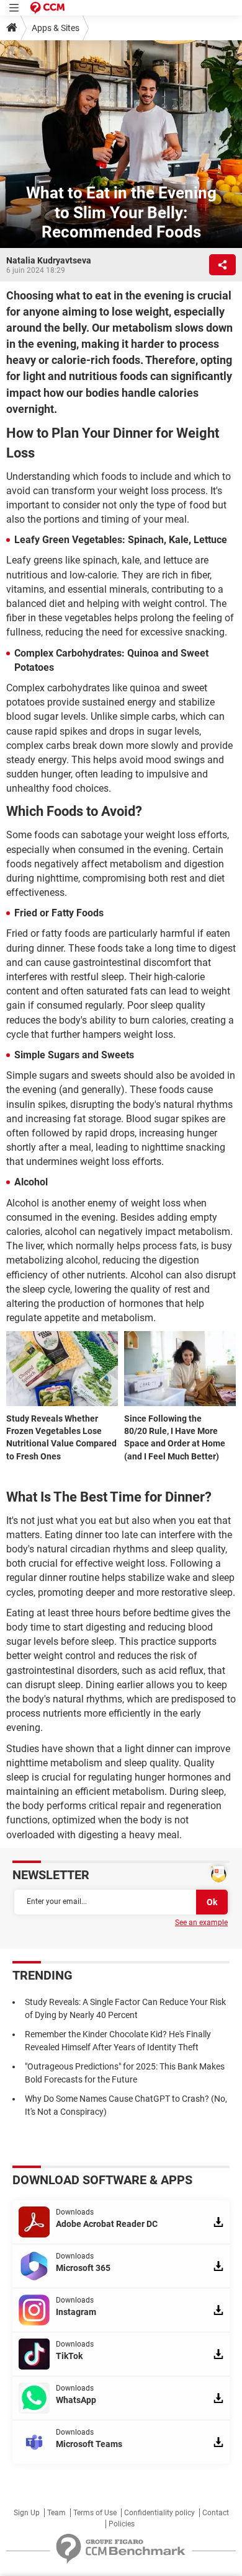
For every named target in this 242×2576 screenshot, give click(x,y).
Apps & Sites (56, 28)
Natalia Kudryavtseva (49, 260)
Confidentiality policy (159, 2513)
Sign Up (27, 2513)
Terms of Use (95, 2513)
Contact (216, 2513)
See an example (201, 1923)
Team (56, 2513)
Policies (122, 2524)
